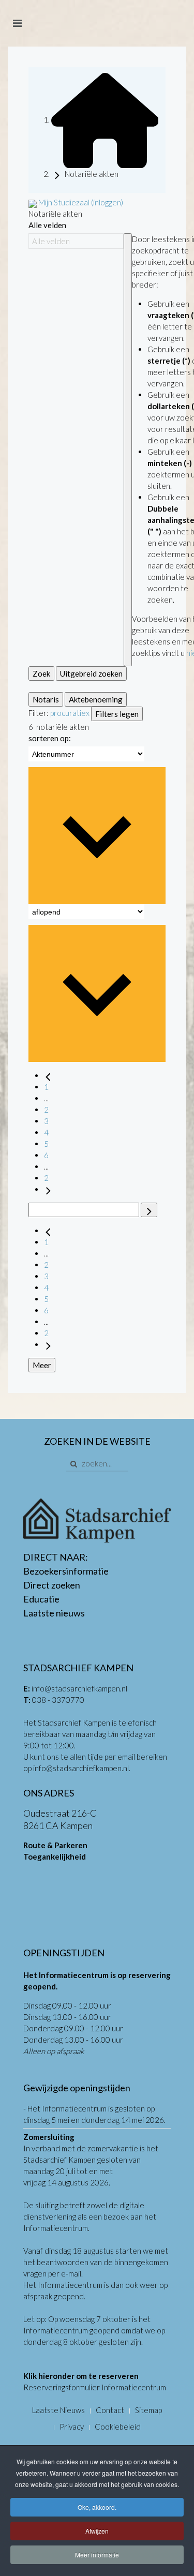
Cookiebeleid (118, 2427)
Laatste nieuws (54, 1613)
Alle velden (47, 225)
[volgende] (48, 1189)
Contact (110, 2410)
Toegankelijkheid (55, 1856)
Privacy (72, 2427)
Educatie (41, 1599)
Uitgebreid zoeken (91, 673)
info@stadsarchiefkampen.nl (79, 1688)
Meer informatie (97, 2555)
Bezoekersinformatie (66, 1571)
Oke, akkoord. (97, 2507)
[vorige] (48, 1075)
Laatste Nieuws (58, 2410)
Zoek (41, 673)
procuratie (68, 713)
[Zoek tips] (128, 450)
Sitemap (148, 2410)
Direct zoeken (52, 1585)
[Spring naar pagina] (149, 1210)
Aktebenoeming (96, 699)
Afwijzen (97, 2531)
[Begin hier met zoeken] (105, 119)
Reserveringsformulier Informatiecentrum (95, 2387)
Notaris (46, 699)
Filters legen (117, 714)
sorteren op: (50, 738)
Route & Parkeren (55, 1845)
